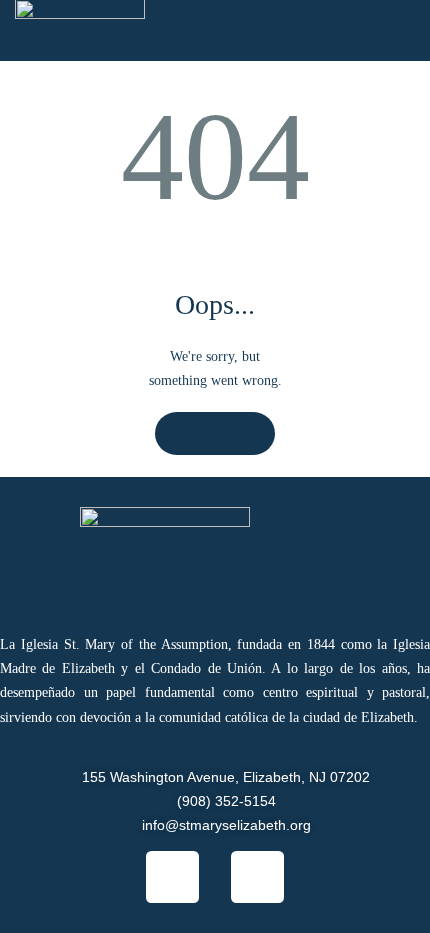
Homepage (215, 433)
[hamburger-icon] (352, 33)
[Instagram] (257, 877)
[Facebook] (172, 877)
